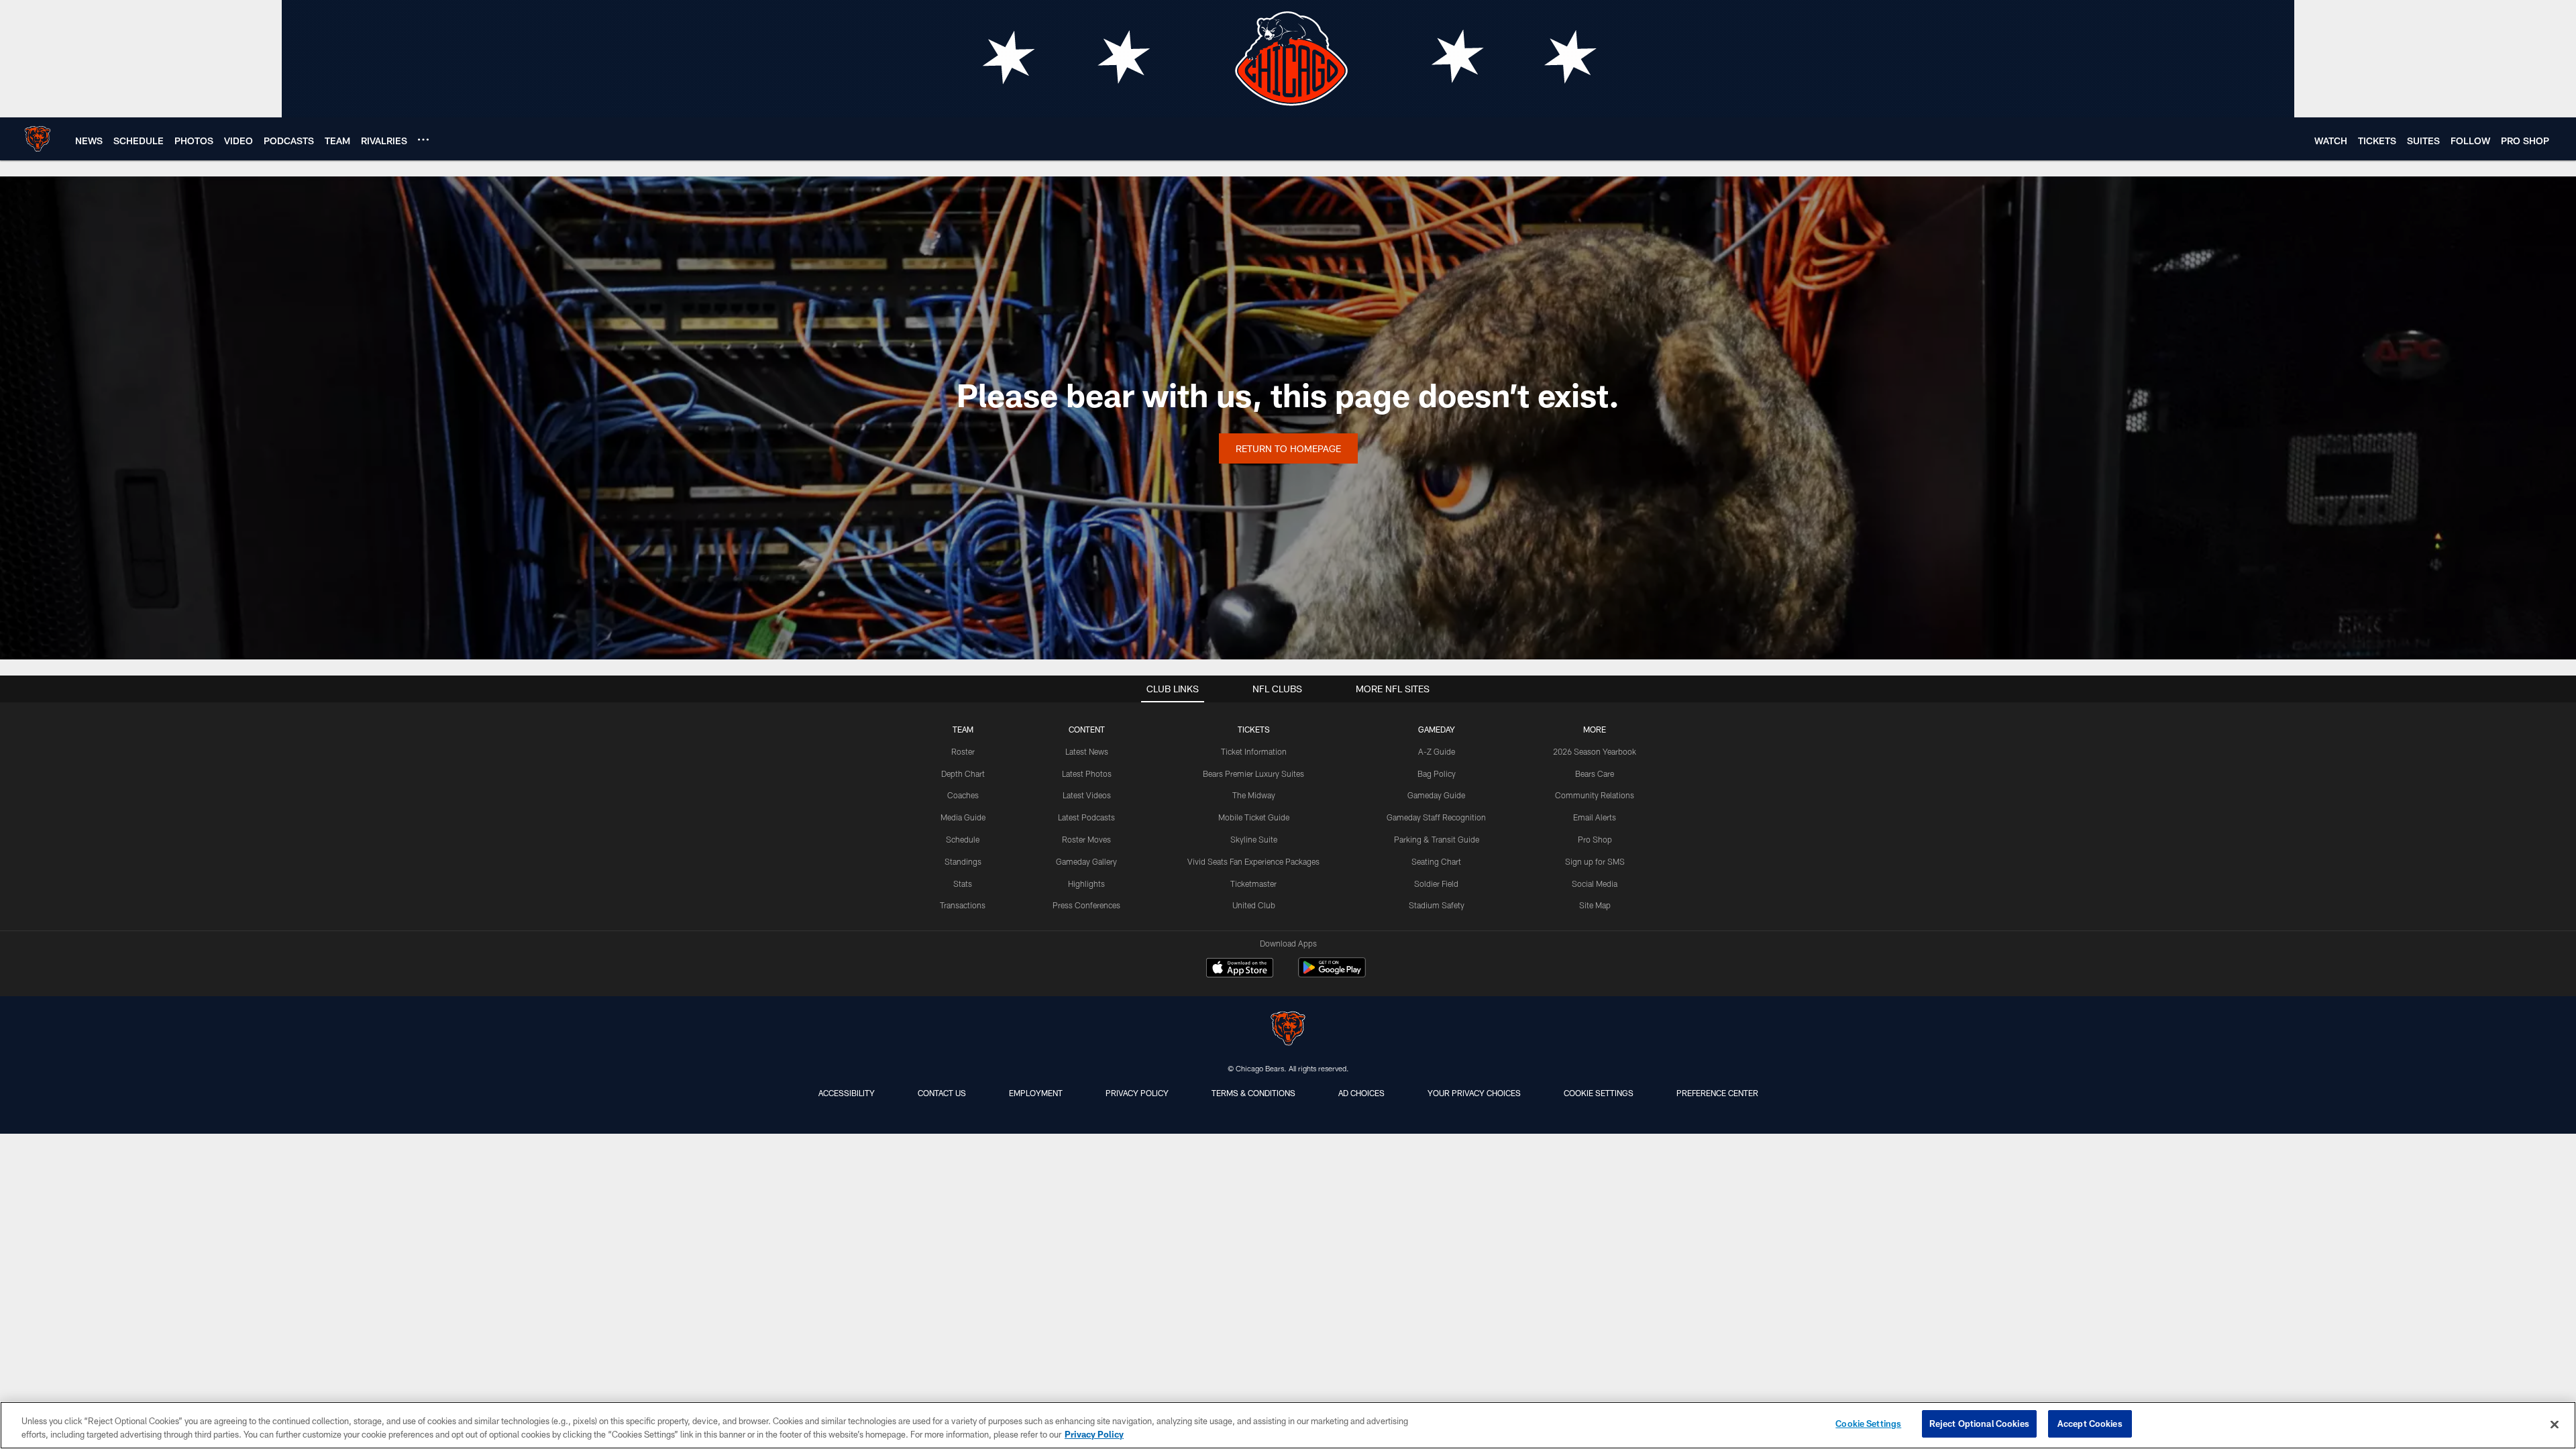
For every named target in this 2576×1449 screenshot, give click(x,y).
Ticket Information (1254, 751)
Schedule (963, 839)
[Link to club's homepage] (38, 139)
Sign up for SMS (1595, 861)
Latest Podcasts (1086, 817)
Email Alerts (1595, 817)
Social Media (1595, 883)
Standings (963, 861)
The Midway (1254, 795)
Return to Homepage (1288, 448)
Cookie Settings (1599, 1093)
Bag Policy (1437, 773)
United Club (1254, 905)
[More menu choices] (423, 140)
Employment (1036, 1093)
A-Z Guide (1437, 751)
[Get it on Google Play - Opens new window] (1332, 974)
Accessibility (847, 1093)
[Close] (2555, 1424)
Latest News (1087, 751)
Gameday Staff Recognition (1436, 817)
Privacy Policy (1137, 1093)
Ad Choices (1361, 1093)
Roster (963, 751)
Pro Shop (1595, 839)
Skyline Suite (1254, 839)
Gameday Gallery (1086, 861)
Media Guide (963, 817)
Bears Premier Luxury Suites (1253, 773)
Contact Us (942, 1093)
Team (963, 729)
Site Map (1595, 905)
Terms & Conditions (1253, 1093)
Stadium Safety (1437, 905)
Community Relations (1595, 795)
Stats (963, 883)
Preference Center (1717, 1093)
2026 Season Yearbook (1595, 751)
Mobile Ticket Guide (1254, 817)
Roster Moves (1086, 839)
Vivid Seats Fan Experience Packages (1253, 861)
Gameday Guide (1436, 795)
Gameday (1437, 729)
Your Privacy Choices (1474, 1093)
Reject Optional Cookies (1979, 1424)
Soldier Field (1436, 883)
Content (1087, 729)
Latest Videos (1087, 795)
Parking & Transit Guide (1437, 839)
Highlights (1086, 883)
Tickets (1254, 729)
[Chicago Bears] (1288, 1030)
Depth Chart (963, 773)
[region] (1288, 1425)
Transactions (963, 905)
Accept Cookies (2090, 1424)
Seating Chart (1436, 861)
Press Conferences (1086, 905)
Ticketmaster (1253, 883)
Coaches (963, 795)
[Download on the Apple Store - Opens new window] (1240, 969)
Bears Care (1595, 773)
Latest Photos (1087, 773)
